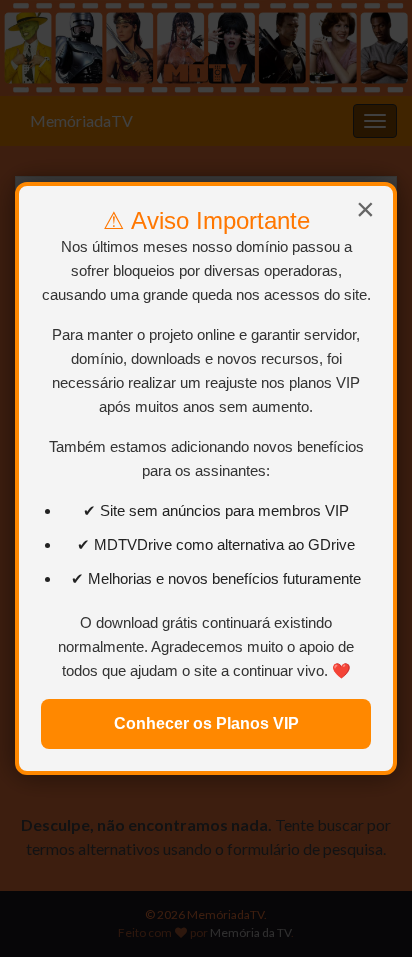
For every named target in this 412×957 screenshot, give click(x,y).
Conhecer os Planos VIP (206, 723)
